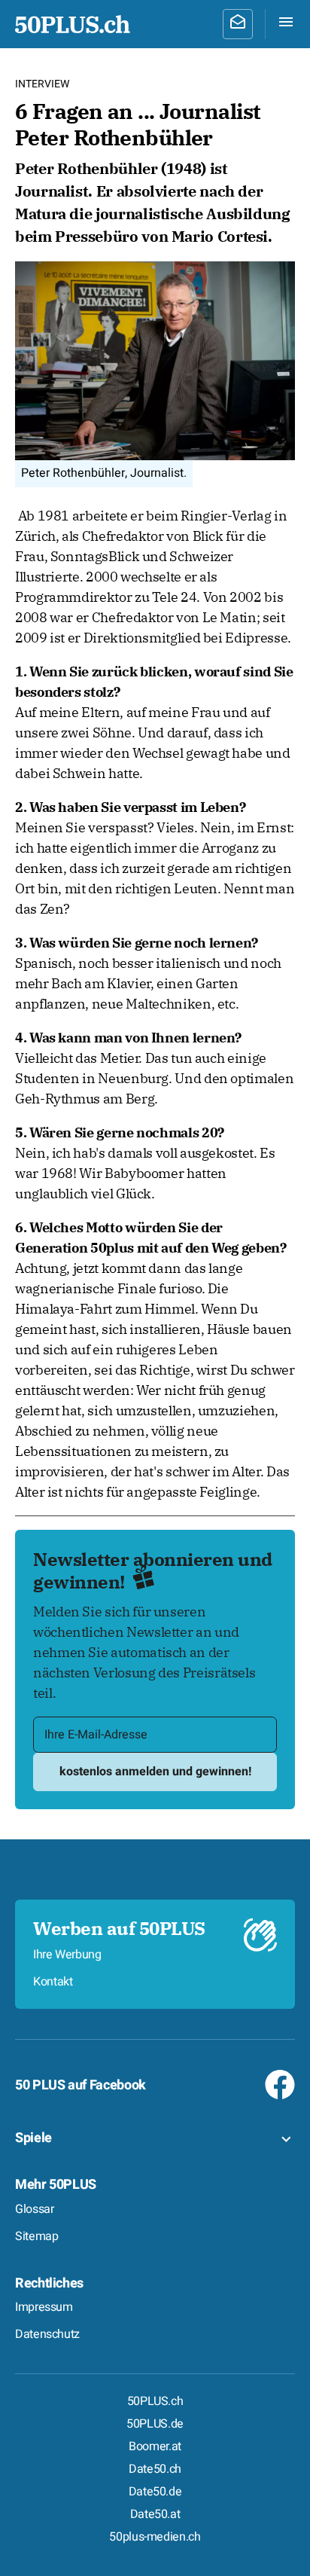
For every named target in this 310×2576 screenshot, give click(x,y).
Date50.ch (155, 2469)
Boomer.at (155, 2446)
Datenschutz (47, 2334)
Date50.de (155, 2492)
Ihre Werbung (67, 1955)
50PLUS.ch (155, 2401)
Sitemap (36, 2236)
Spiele (33, 2138)
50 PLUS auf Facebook (81, 2085)
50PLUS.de (155, 2424)
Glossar (34, 2209)
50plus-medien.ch (155, 2537)
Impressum (44, 2307)
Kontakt (53, 1982)
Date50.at (155, 2514)
